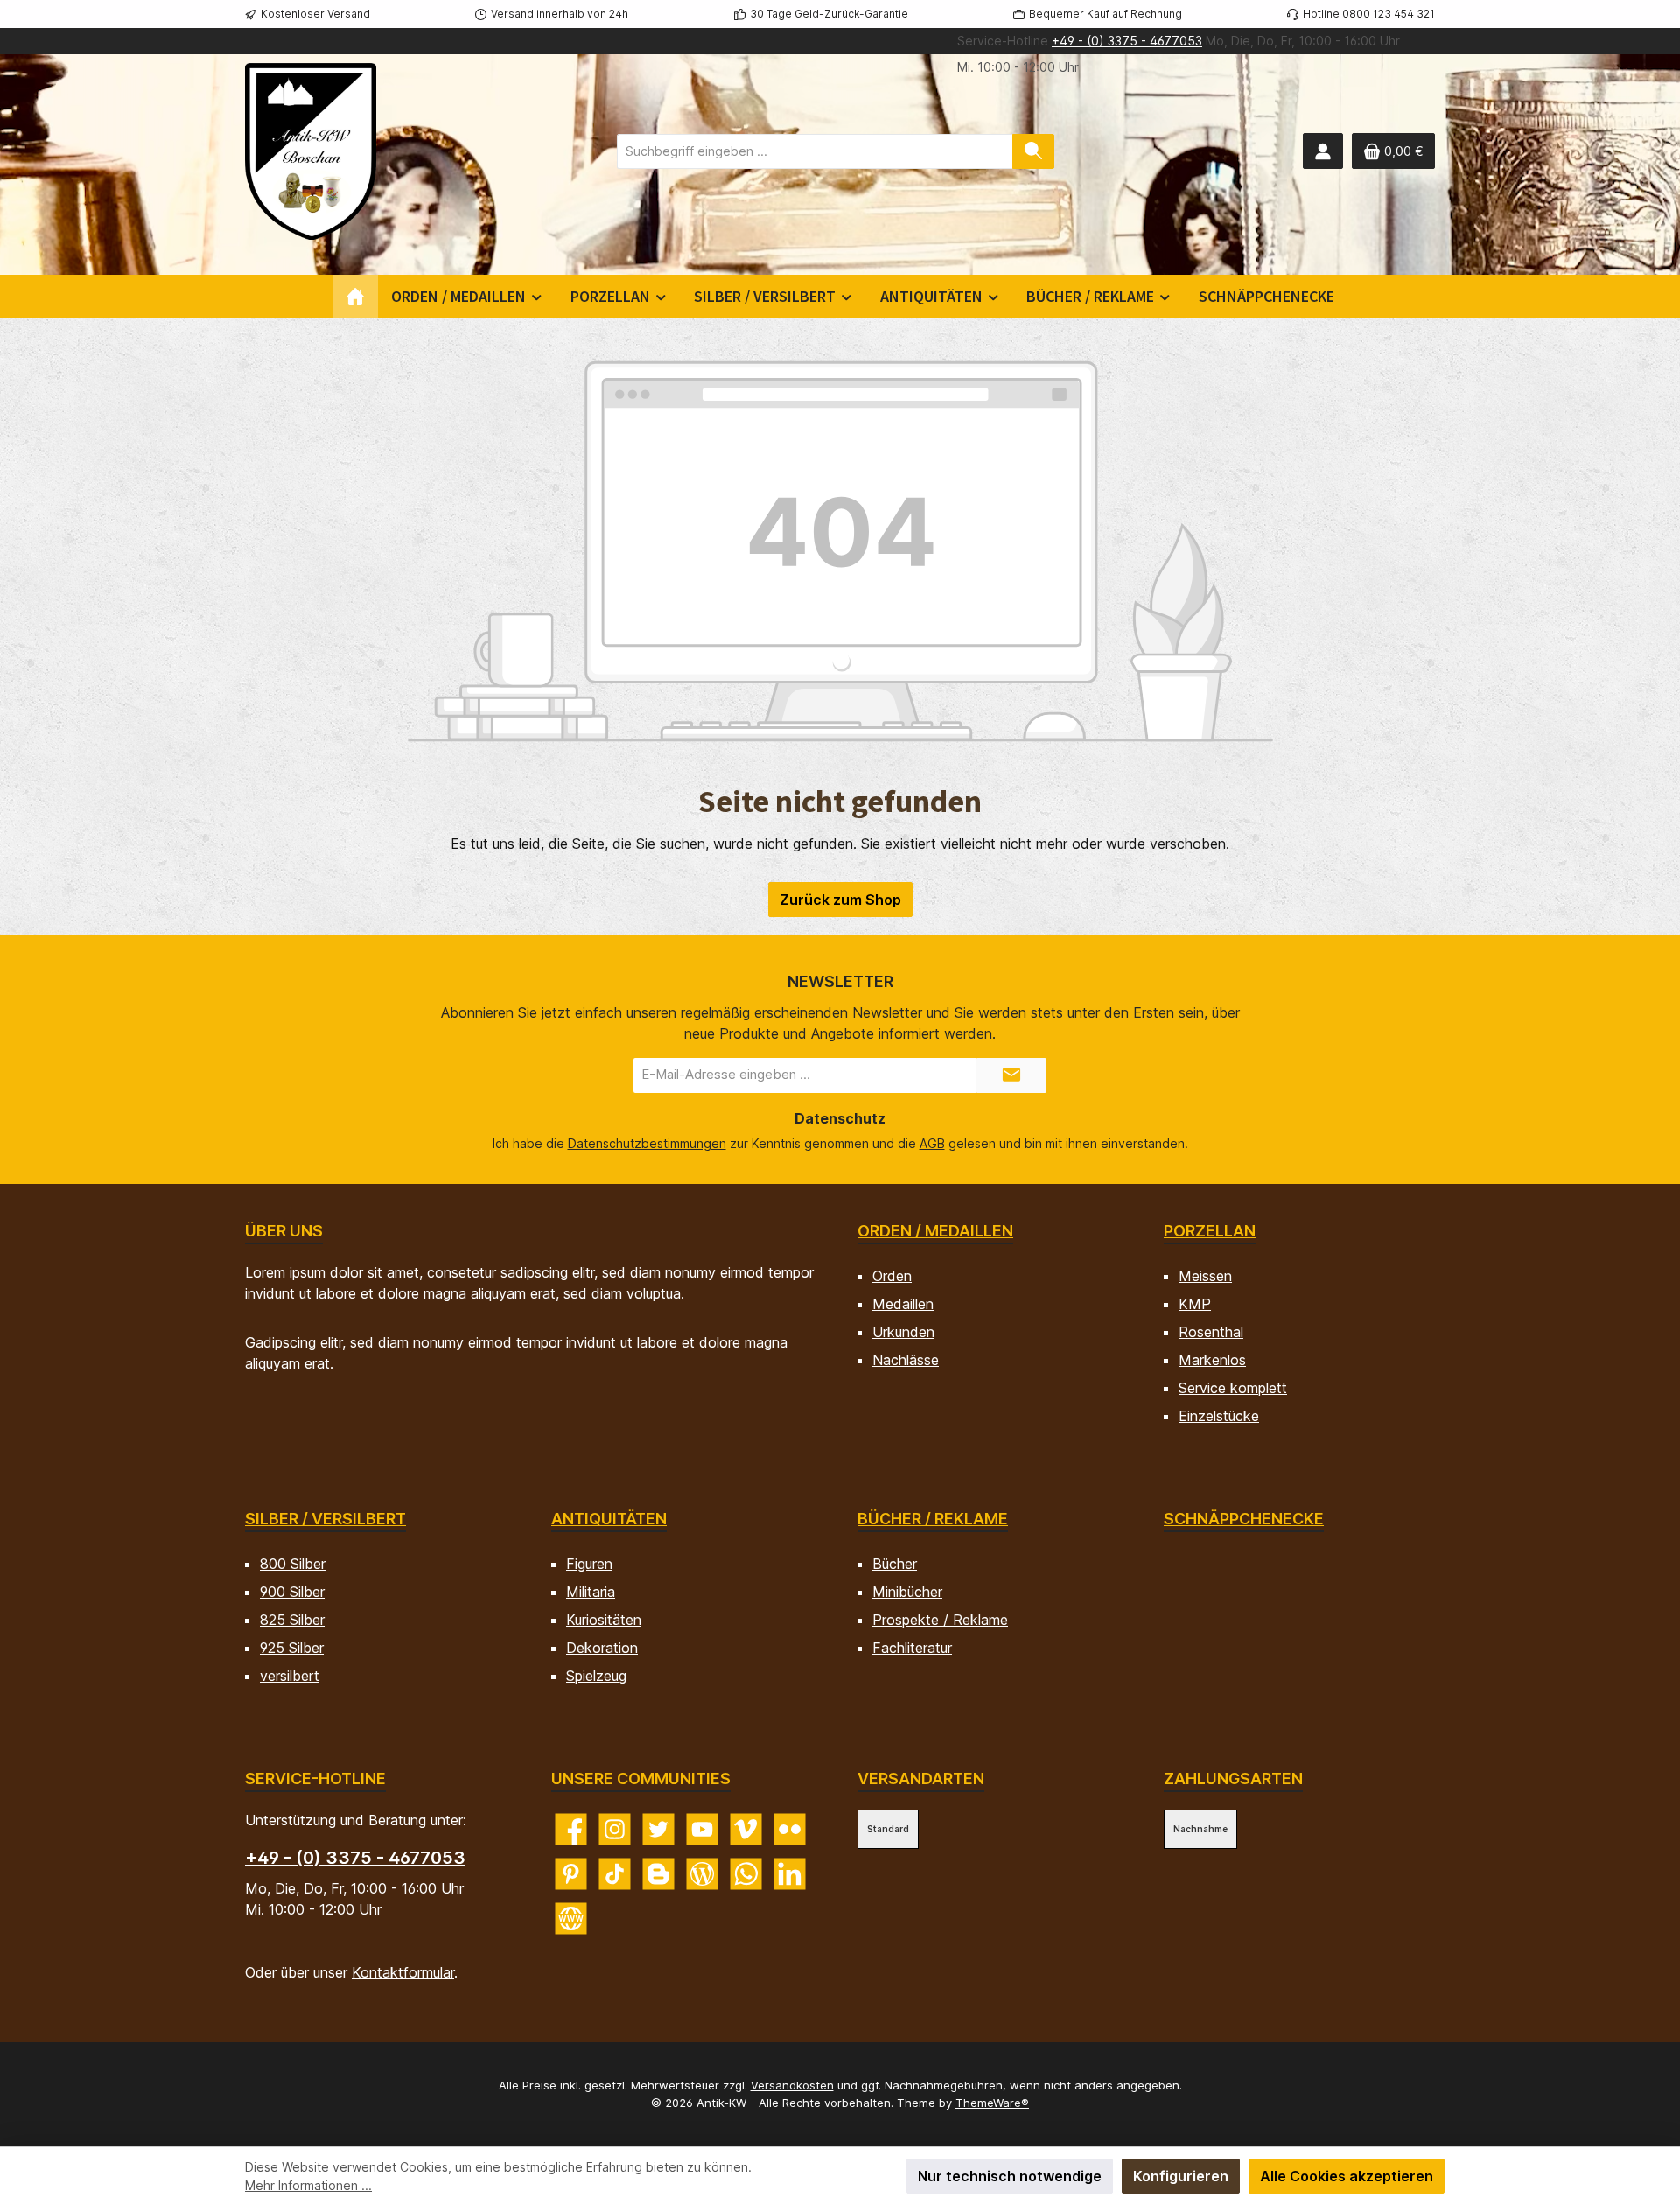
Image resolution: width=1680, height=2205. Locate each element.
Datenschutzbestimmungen (647, 1143)
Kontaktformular (403, 1972)
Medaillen (903, 1304)
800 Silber (293, 1564)
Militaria (591, 1592)
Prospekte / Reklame (940, 1620)
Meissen (1205, 1276)
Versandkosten (792, 2085)
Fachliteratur (912, 1648)
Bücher (895, 1564)
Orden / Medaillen (935, 1231)
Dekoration (602, 1648)
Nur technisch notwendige (1010, 2176)
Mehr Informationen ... (308, 2185)
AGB (932, 1143)
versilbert (290, 1676)
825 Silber (292, 1620)
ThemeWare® (992, 2103)
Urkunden (903, 1332)
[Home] (355, 297)
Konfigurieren (1181, 2176)
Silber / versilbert (325, 1519)
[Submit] (1011, 1075)
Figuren (589, 1564)
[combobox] (815, 151)
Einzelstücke (1219, 1416)
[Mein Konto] (1323, 151)
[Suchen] (1033, 151)
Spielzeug (596, 1676)
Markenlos (1212, 1360)
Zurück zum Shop (840, 899)
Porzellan (1210, 1231)
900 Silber (292, 1592)
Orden (892, 1276)
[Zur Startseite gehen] (311, 151)
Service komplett (1233, 1388)
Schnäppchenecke (1244, 1519)
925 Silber (292, 1648)
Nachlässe (906, 1360)
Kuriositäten (604, 1620)
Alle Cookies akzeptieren (1347, 2176)
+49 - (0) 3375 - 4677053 (1127, 41)
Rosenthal (1211, 1332)
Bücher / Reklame (933, 1519)
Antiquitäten (609, 1519)
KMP (1195, 1304)
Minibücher (907, 1592)
